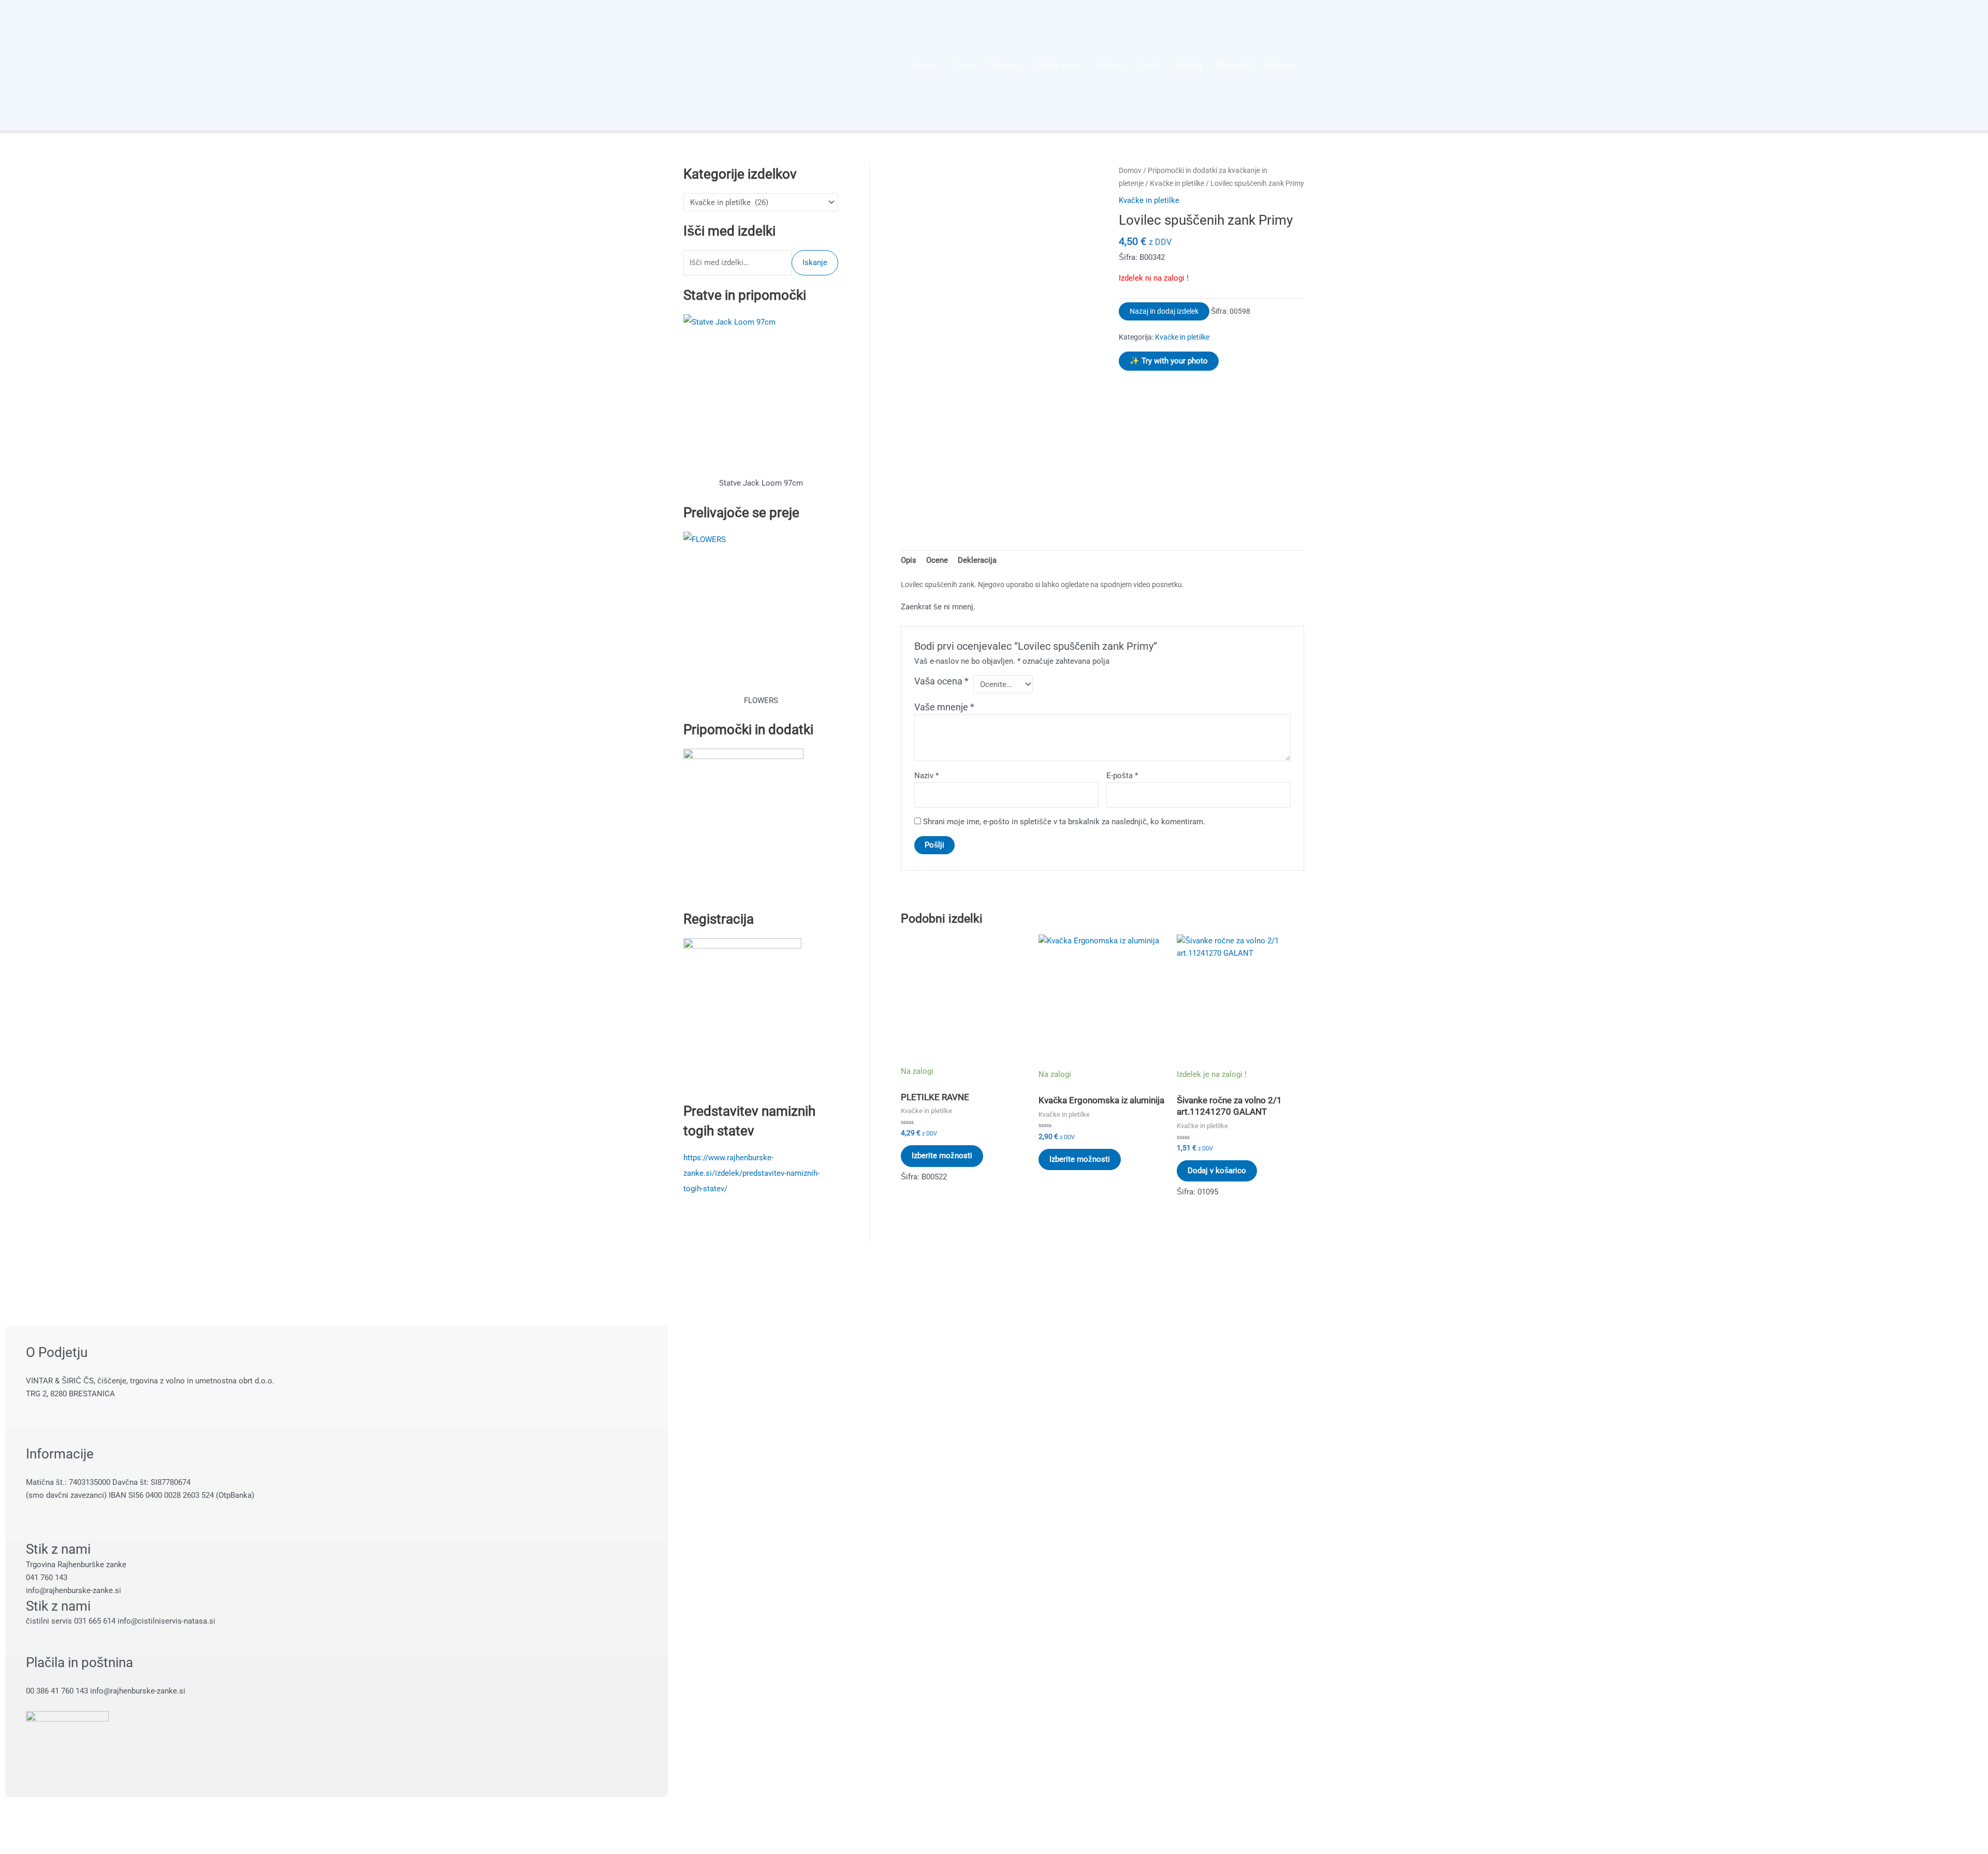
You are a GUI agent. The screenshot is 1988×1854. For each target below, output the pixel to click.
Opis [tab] (909, 560)
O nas (963, 65)
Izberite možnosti (942, 1156)
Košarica (1282, 65)
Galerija (1110, 65)
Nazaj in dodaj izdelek (1164, 311)
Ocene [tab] (937, 560)
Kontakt (1189, 65)
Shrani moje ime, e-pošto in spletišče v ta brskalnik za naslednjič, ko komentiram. (1064, 822)
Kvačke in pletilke (1177, 183)
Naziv (926, 776)
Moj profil (1234, 65)
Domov (925, 65)
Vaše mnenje (944, 707)
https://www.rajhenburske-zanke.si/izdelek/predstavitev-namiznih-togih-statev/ (751, 1173)
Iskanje (815, 262)
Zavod (1149, 65)
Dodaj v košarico (1217, 1171)
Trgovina (1003, 65)
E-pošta (1122, 776)
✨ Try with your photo (1169, 361)
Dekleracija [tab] (977, 560)
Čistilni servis (1057, 65)
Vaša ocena (941, 681)
